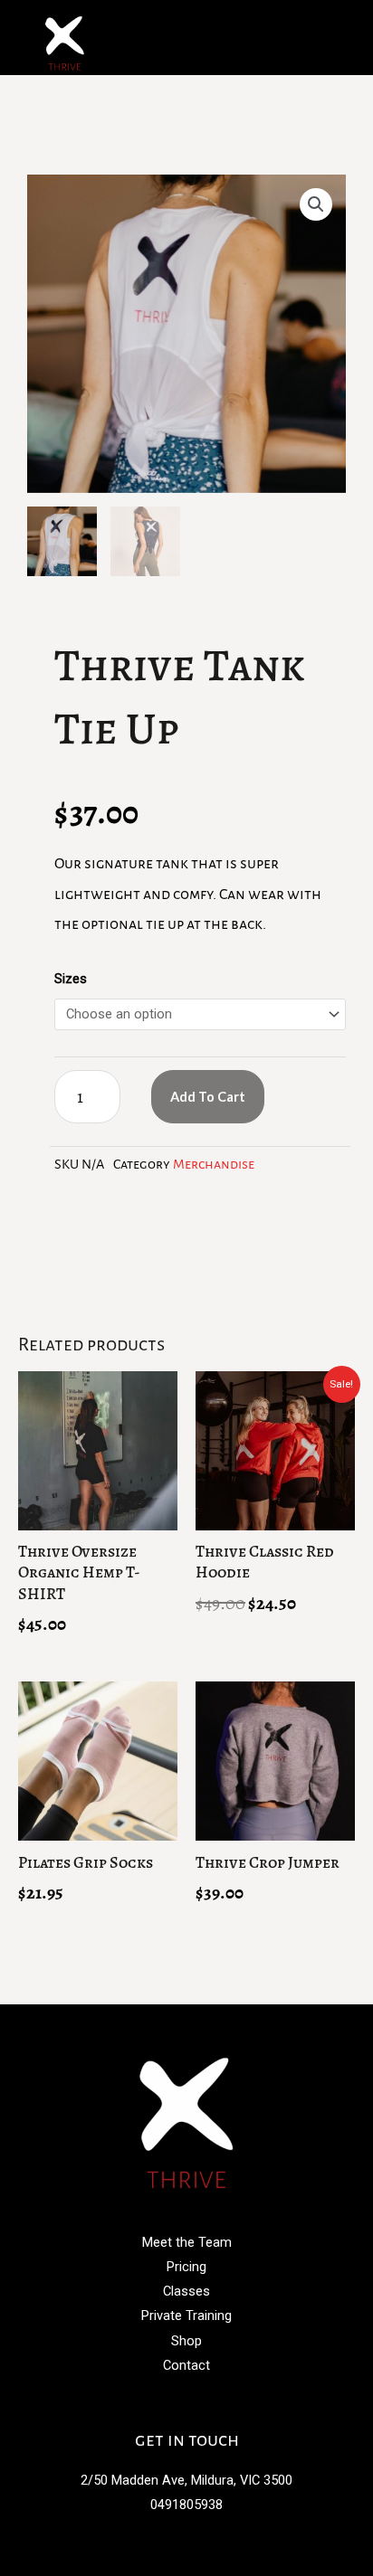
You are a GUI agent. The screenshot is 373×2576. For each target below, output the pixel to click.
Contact (186, 2365)
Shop (186, 2341)
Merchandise (214, 1164)
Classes (186, 2291)
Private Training (186, 2316)
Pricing (186, 2267)
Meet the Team (187, 2242)
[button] (331, 38)
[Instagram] (206, 2401)
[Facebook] (167, 2401)
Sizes (71, 979)
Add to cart (208, 1097)
